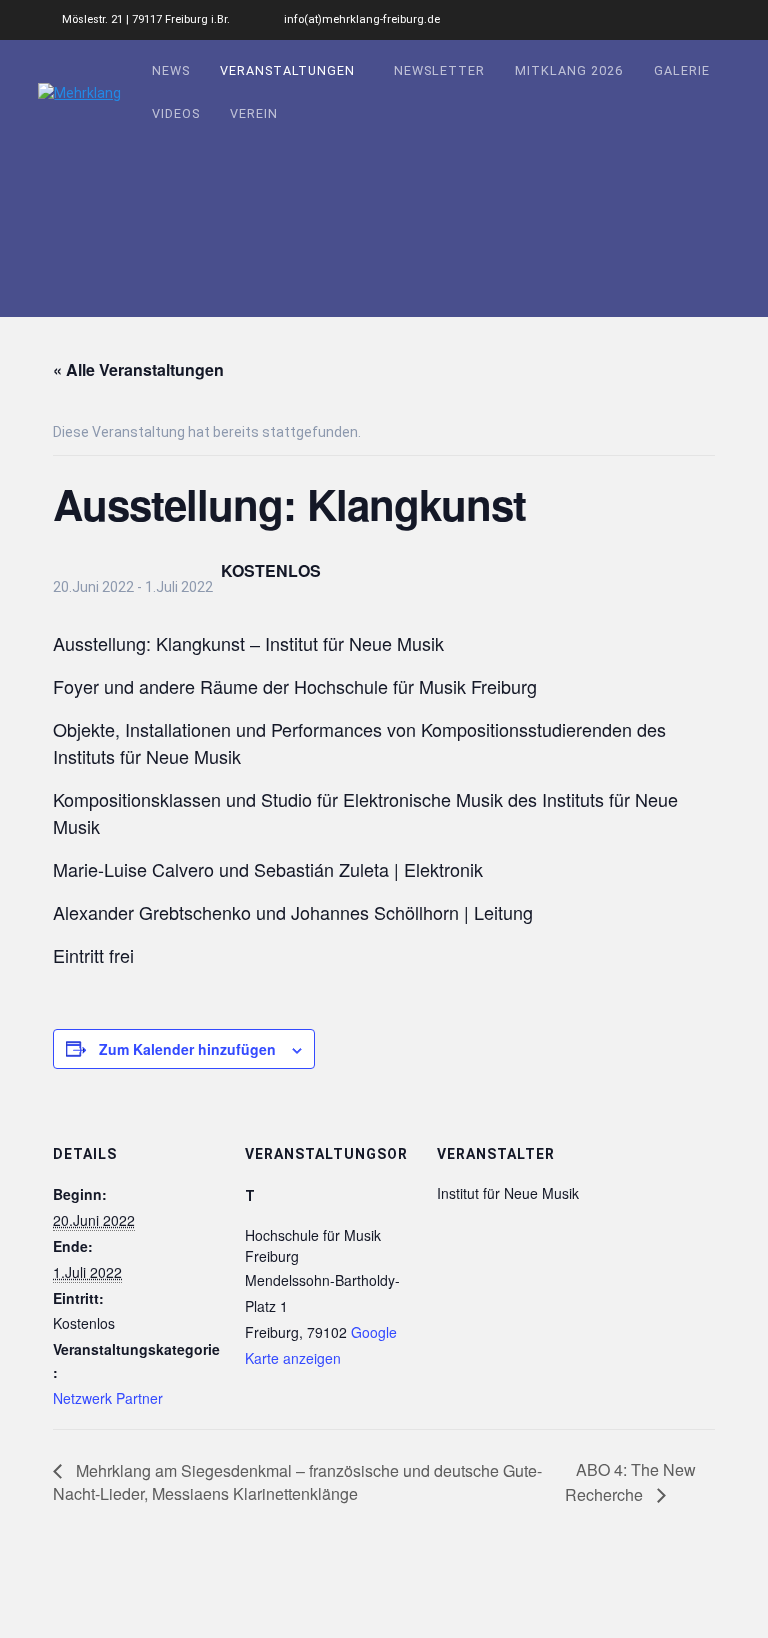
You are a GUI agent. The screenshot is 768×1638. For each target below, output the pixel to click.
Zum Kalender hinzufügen (187, 1049)
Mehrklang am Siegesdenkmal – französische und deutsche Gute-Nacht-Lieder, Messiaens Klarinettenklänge (297, 1482)
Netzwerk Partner (108, 1398)
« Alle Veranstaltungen (138, 369)
